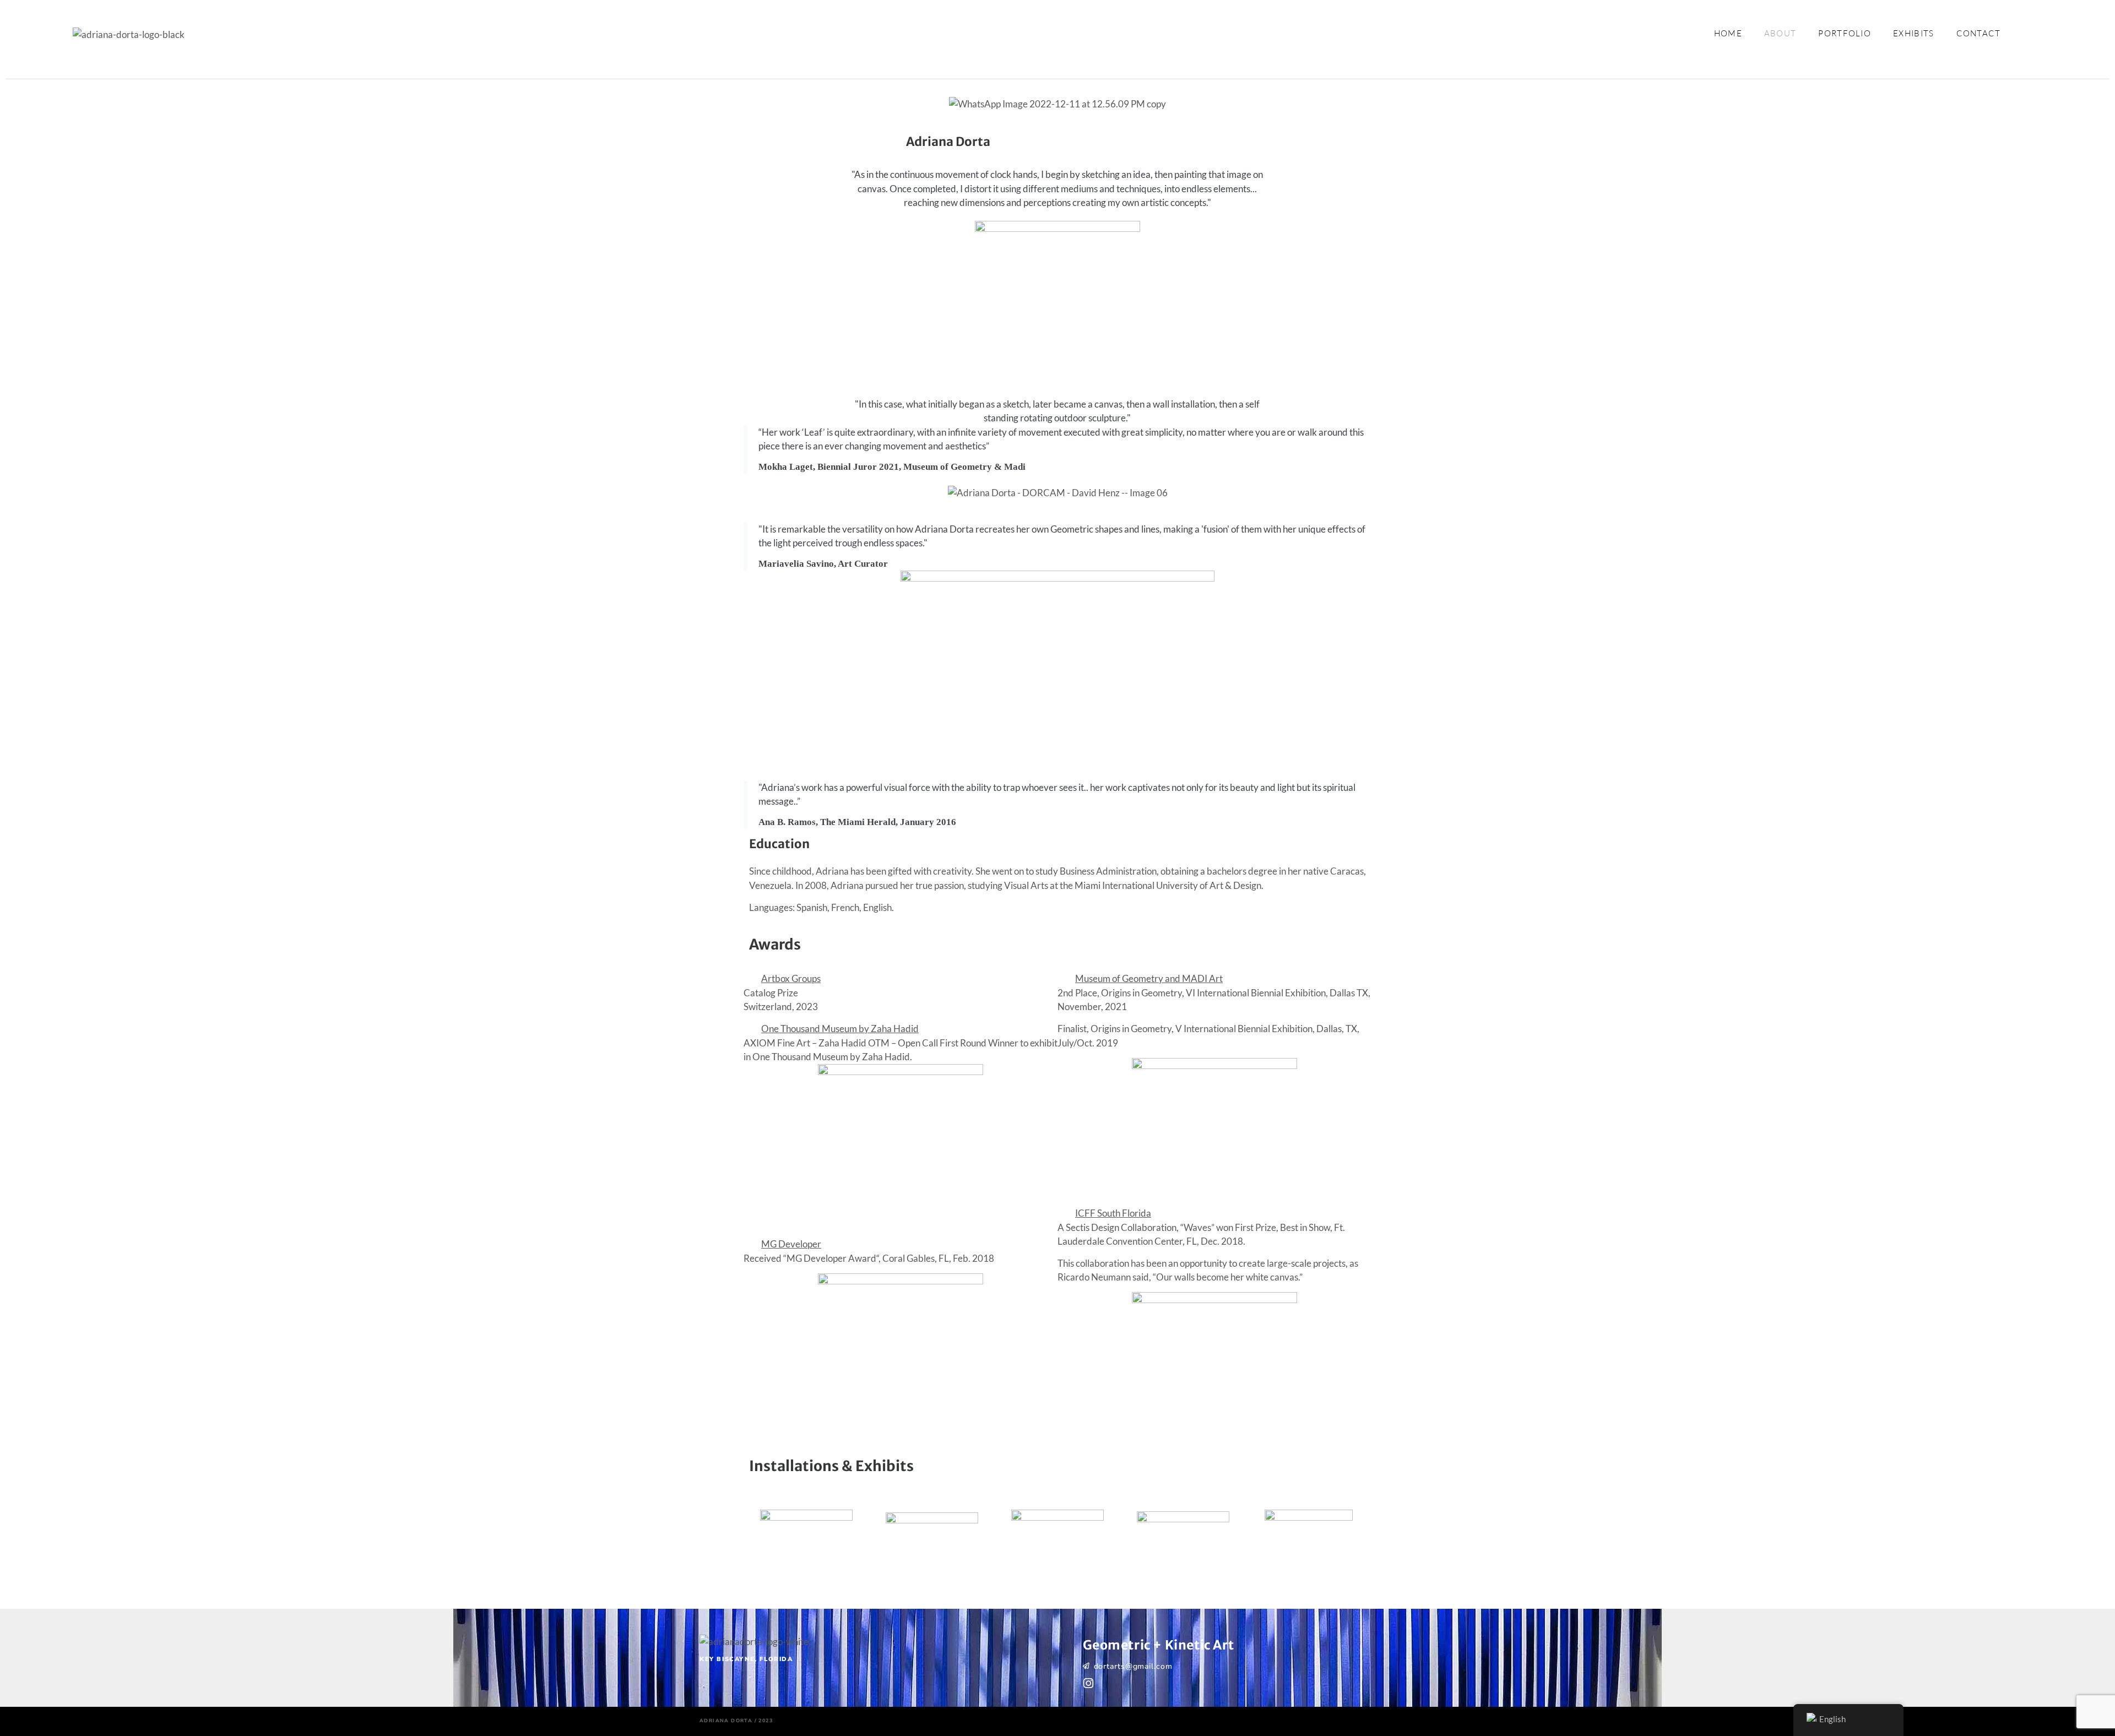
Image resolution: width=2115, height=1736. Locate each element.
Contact (1979, 33)
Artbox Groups (791, 978)
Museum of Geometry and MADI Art (1149, 978)
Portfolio (1845, 33)
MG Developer (791, 1244)
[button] (901, 979)
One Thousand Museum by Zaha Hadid (840, 1029)
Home (1728, 33)
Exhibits (1913, 33)
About (1780, 33)
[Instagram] (1089, 1683)
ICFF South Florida (1113, 1213)
